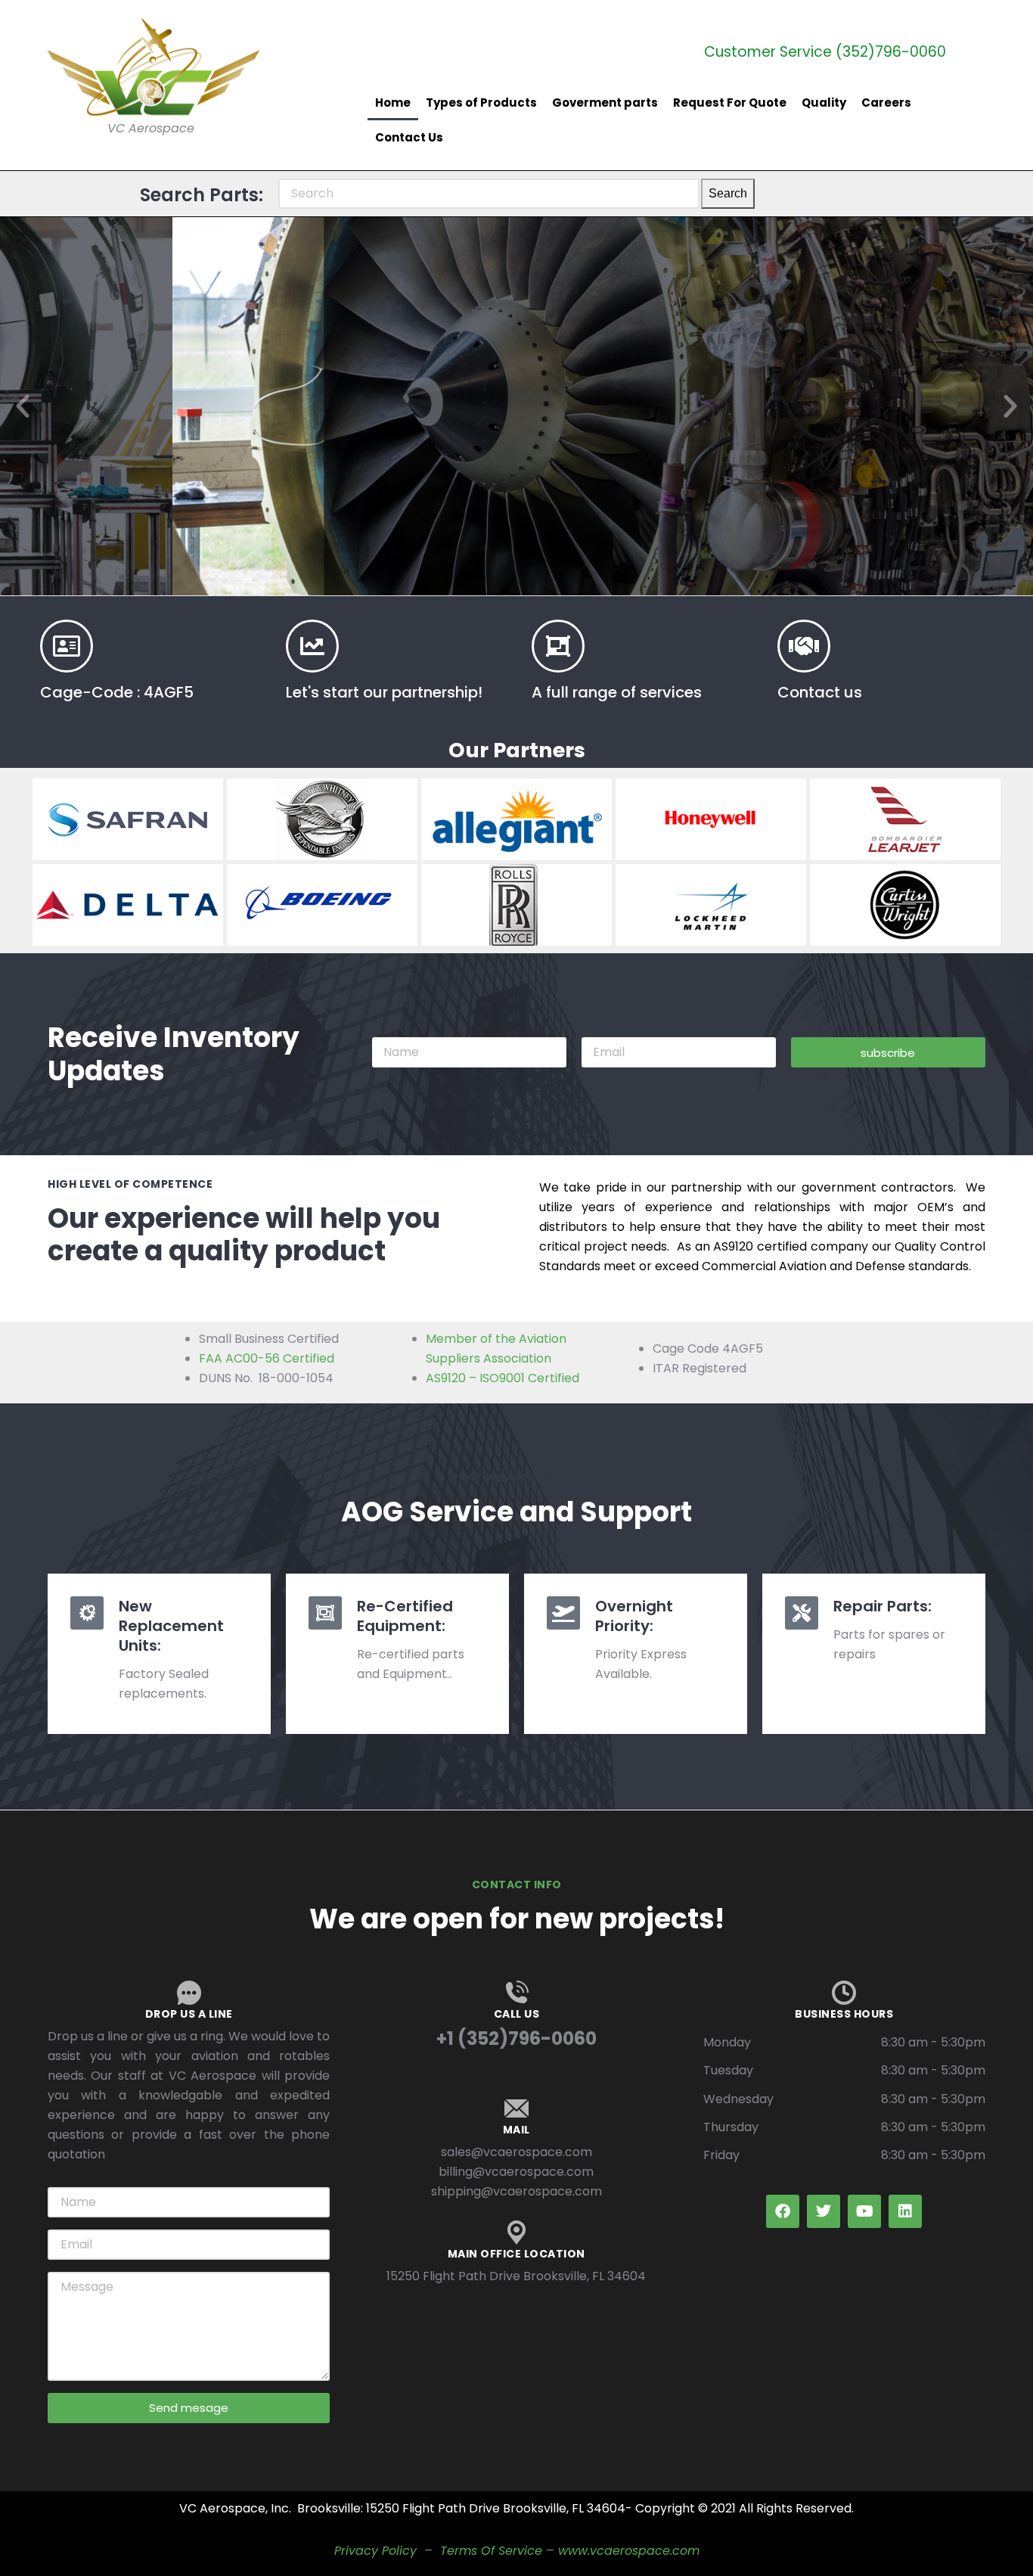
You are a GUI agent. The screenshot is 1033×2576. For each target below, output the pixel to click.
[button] (23, 406)
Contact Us (409, 137)
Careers (886, 103)
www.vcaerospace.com (629, 2551)
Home (393, 103)
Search (728, 193)
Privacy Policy (375, 2551)
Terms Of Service (491, 2551)
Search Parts (517, 496)
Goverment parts (605, 103)
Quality (824, 103)
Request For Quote (730, 103)
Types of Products (481, 103)
